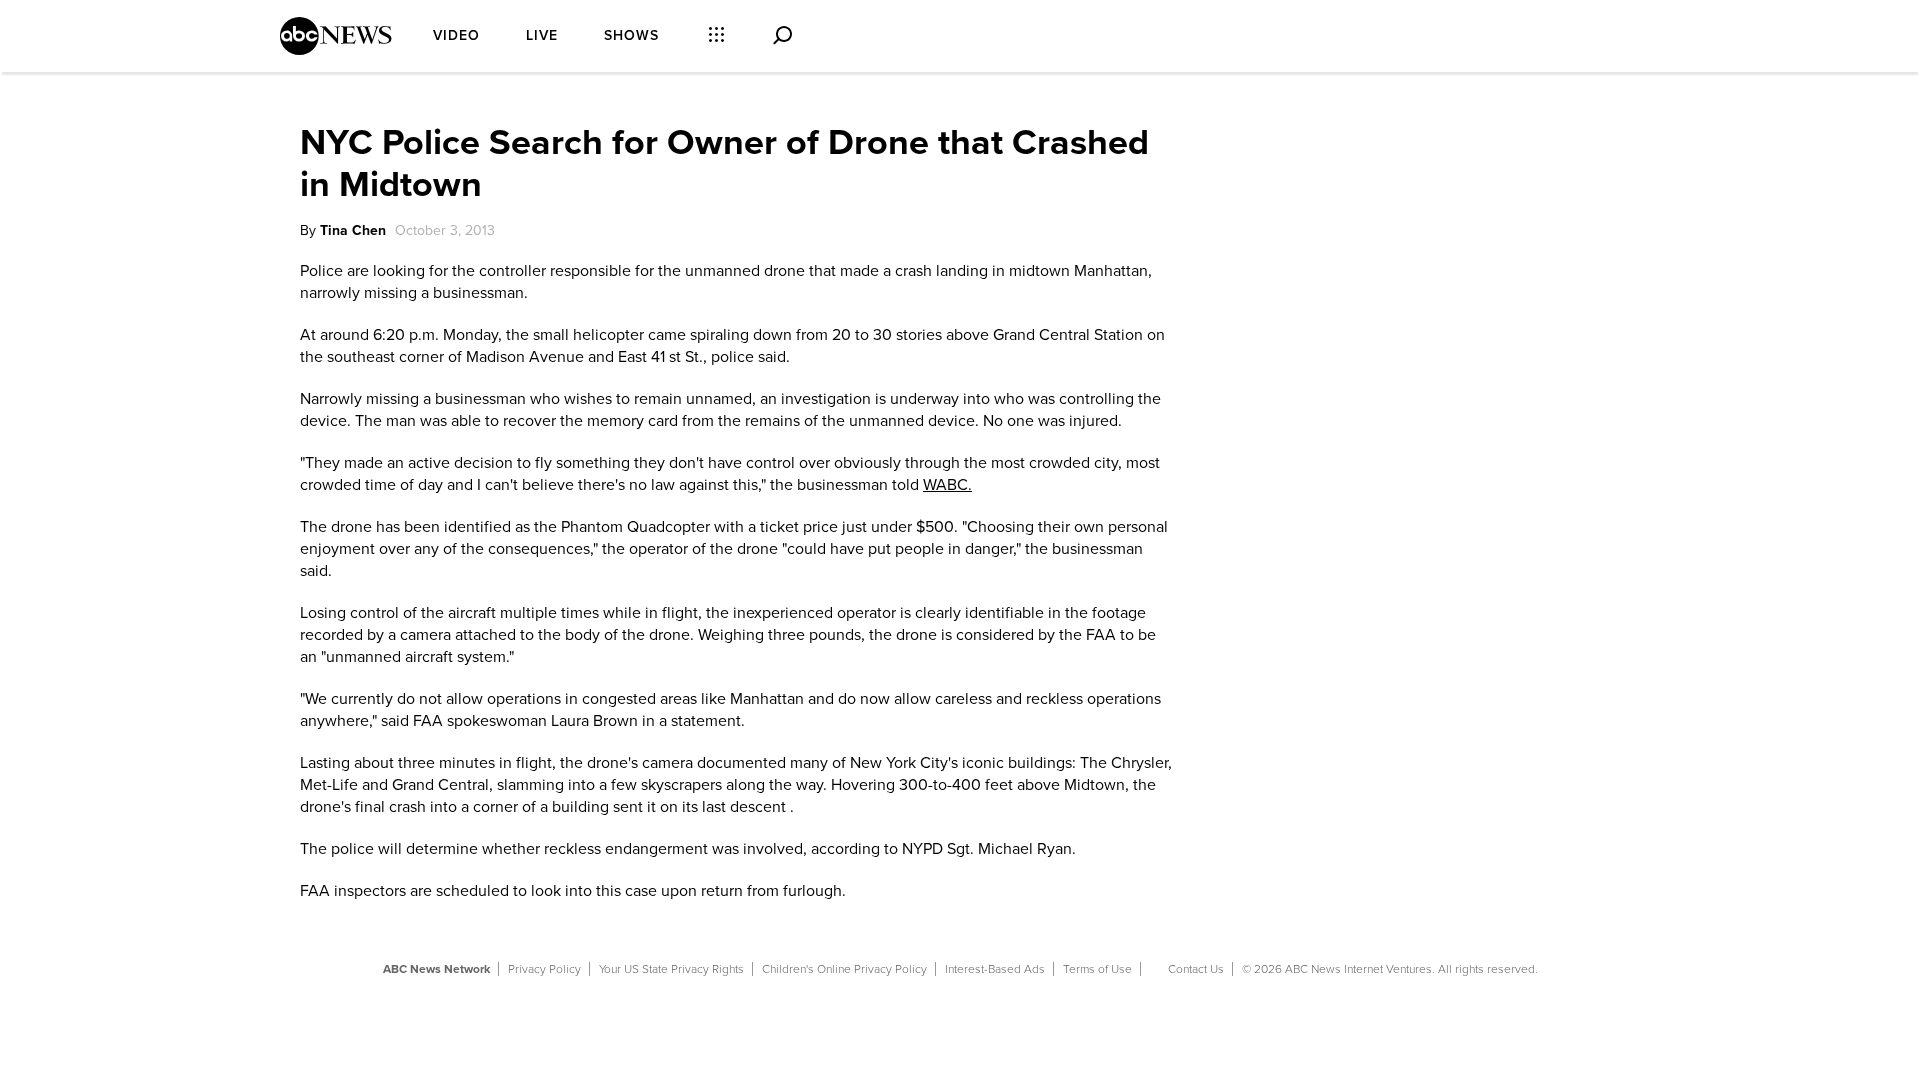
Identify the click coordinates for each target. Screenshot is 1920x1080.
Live (542, 35)
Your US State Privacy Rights (671, 969)
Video (456, 35)
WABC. (947, 485)
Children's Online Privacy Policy (844, 969)
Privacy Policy (544, 969)
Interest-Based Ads (995, 969)
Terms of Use (1097, 969)
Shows (631, 35)
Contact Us (1196, 969)
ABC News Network (436, 969)
